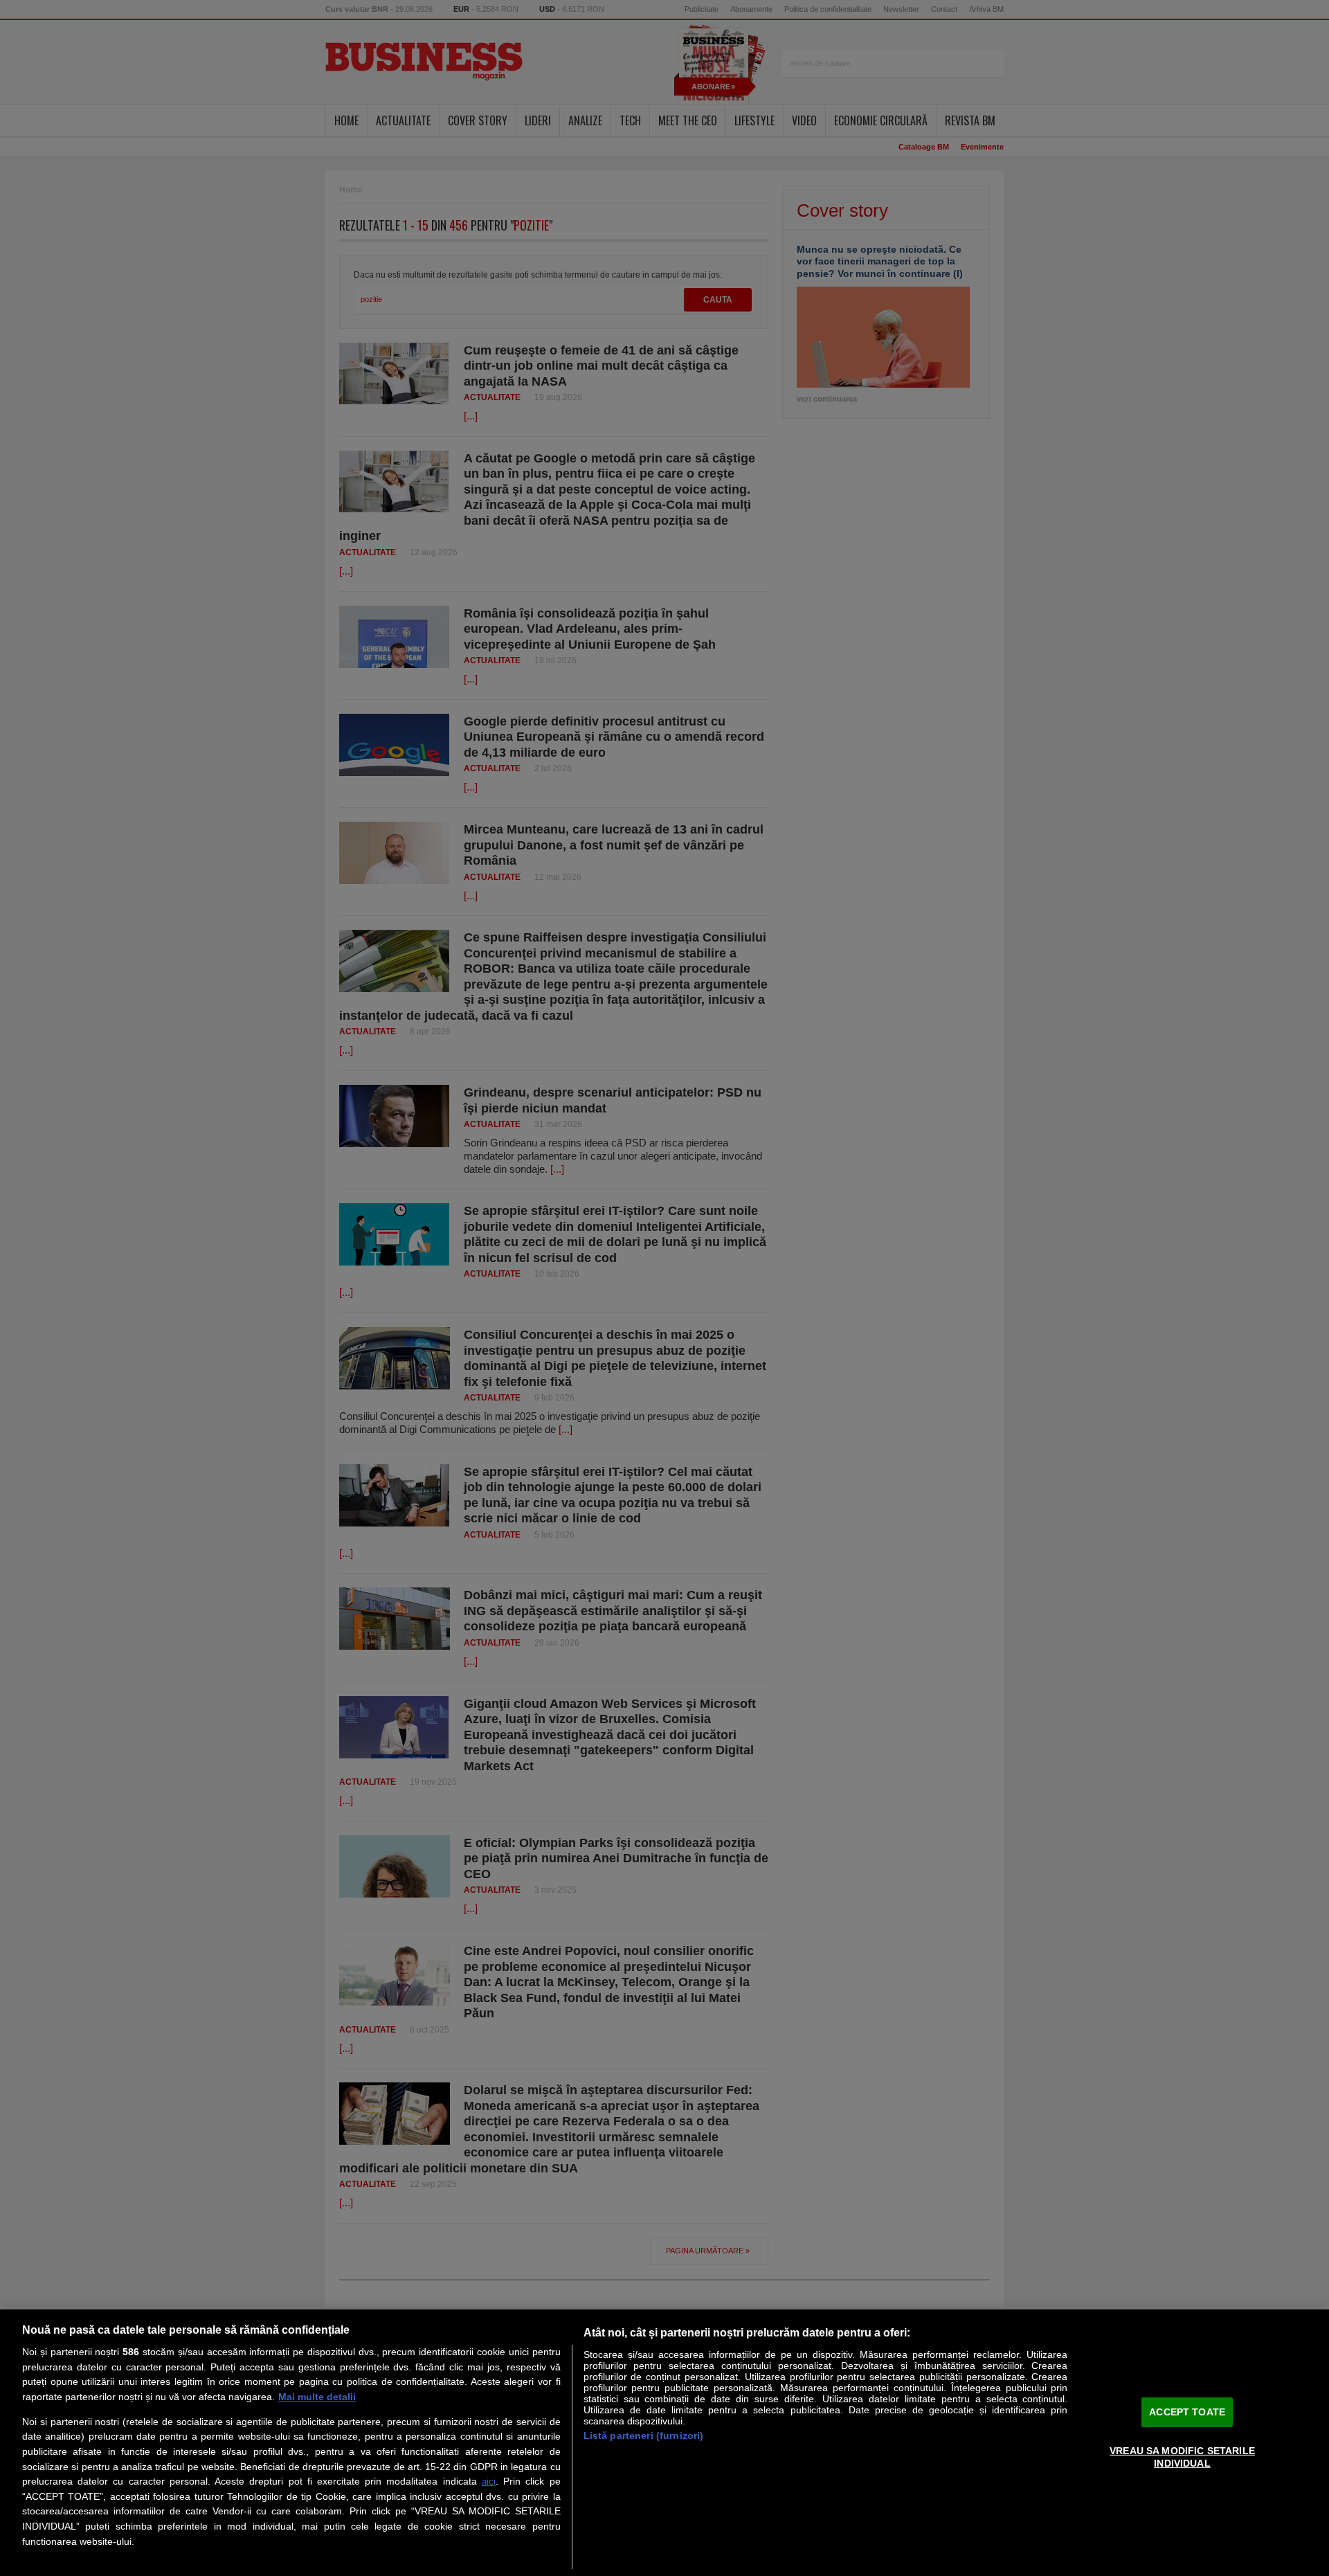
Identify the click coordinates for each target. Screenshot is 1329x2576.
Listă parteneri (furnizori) (644, 2435)
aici (489, 2482)
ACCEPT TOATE (1187, 2411)
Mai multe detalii (317, 2397)
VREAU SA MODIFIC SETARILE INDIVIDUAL (1182, 2457)
